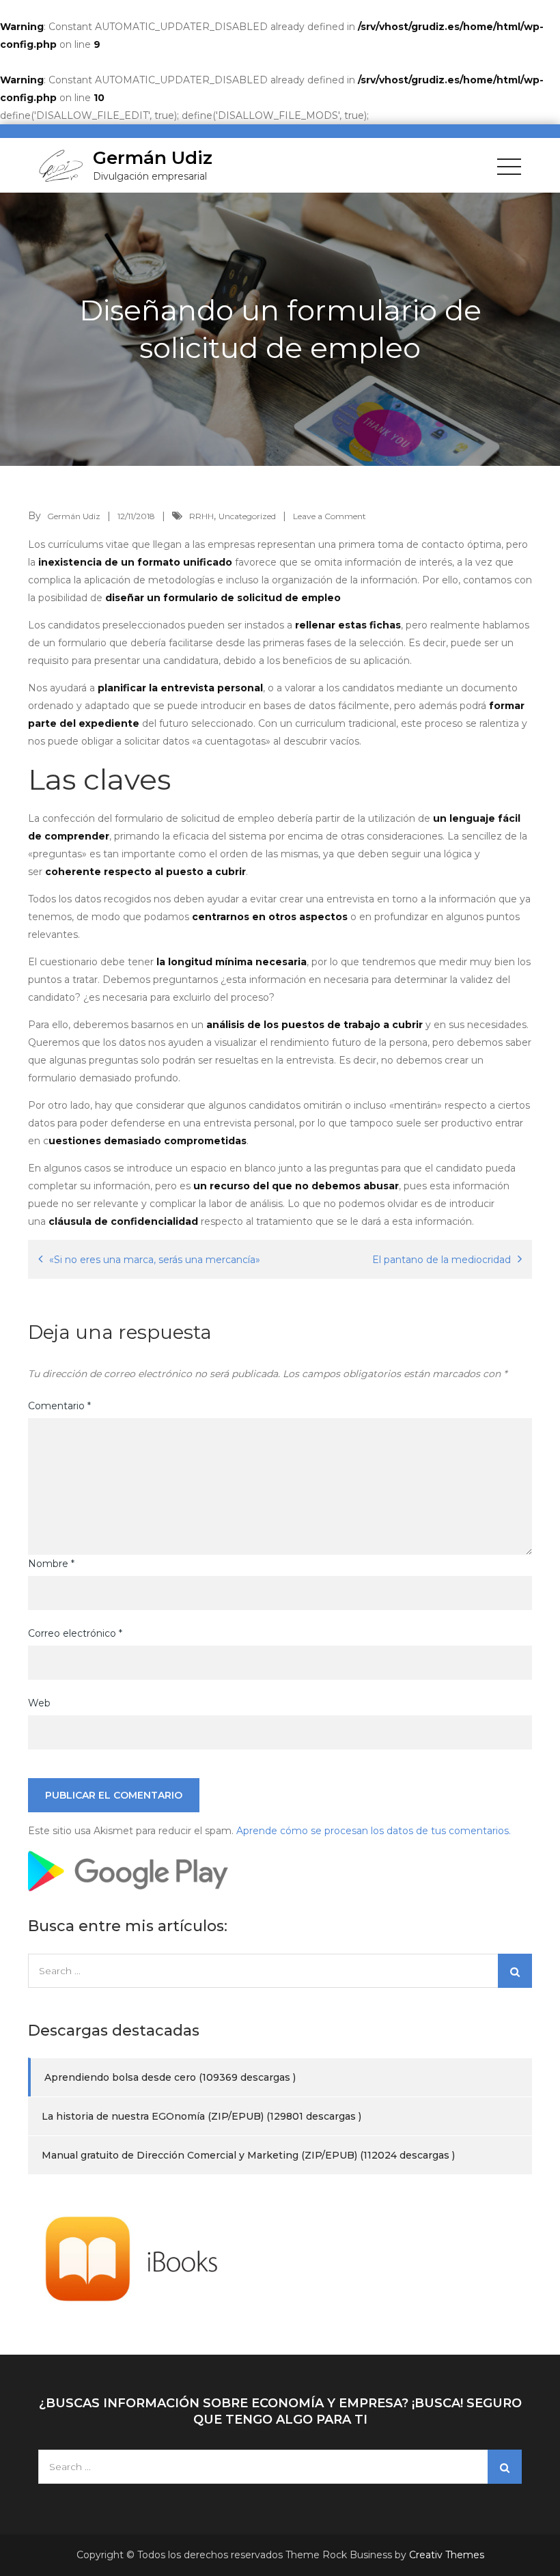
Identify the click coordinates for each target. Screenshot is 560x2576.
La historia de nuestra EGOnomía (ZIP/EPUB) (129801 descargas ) (201, 2116)
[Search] (515, 1971)
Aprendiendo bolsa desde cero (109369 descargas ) (170, 2077)
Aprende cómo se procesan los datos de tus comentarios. (374, 1831)
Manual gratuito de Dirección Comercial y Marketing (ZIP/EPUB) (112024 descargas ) (248, 2155)
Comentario (59, 1406)
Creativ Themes (447, 2555)
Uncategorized (247, 516)
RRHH (201, 516)
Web (39, 1703)
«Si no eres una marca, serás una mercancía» (155, 1260)
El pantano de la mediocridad (442, 1260)
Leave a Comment (330, 516)
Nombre (51, 1564)
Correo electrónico (75, 1633)
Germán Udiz (153, 158)
